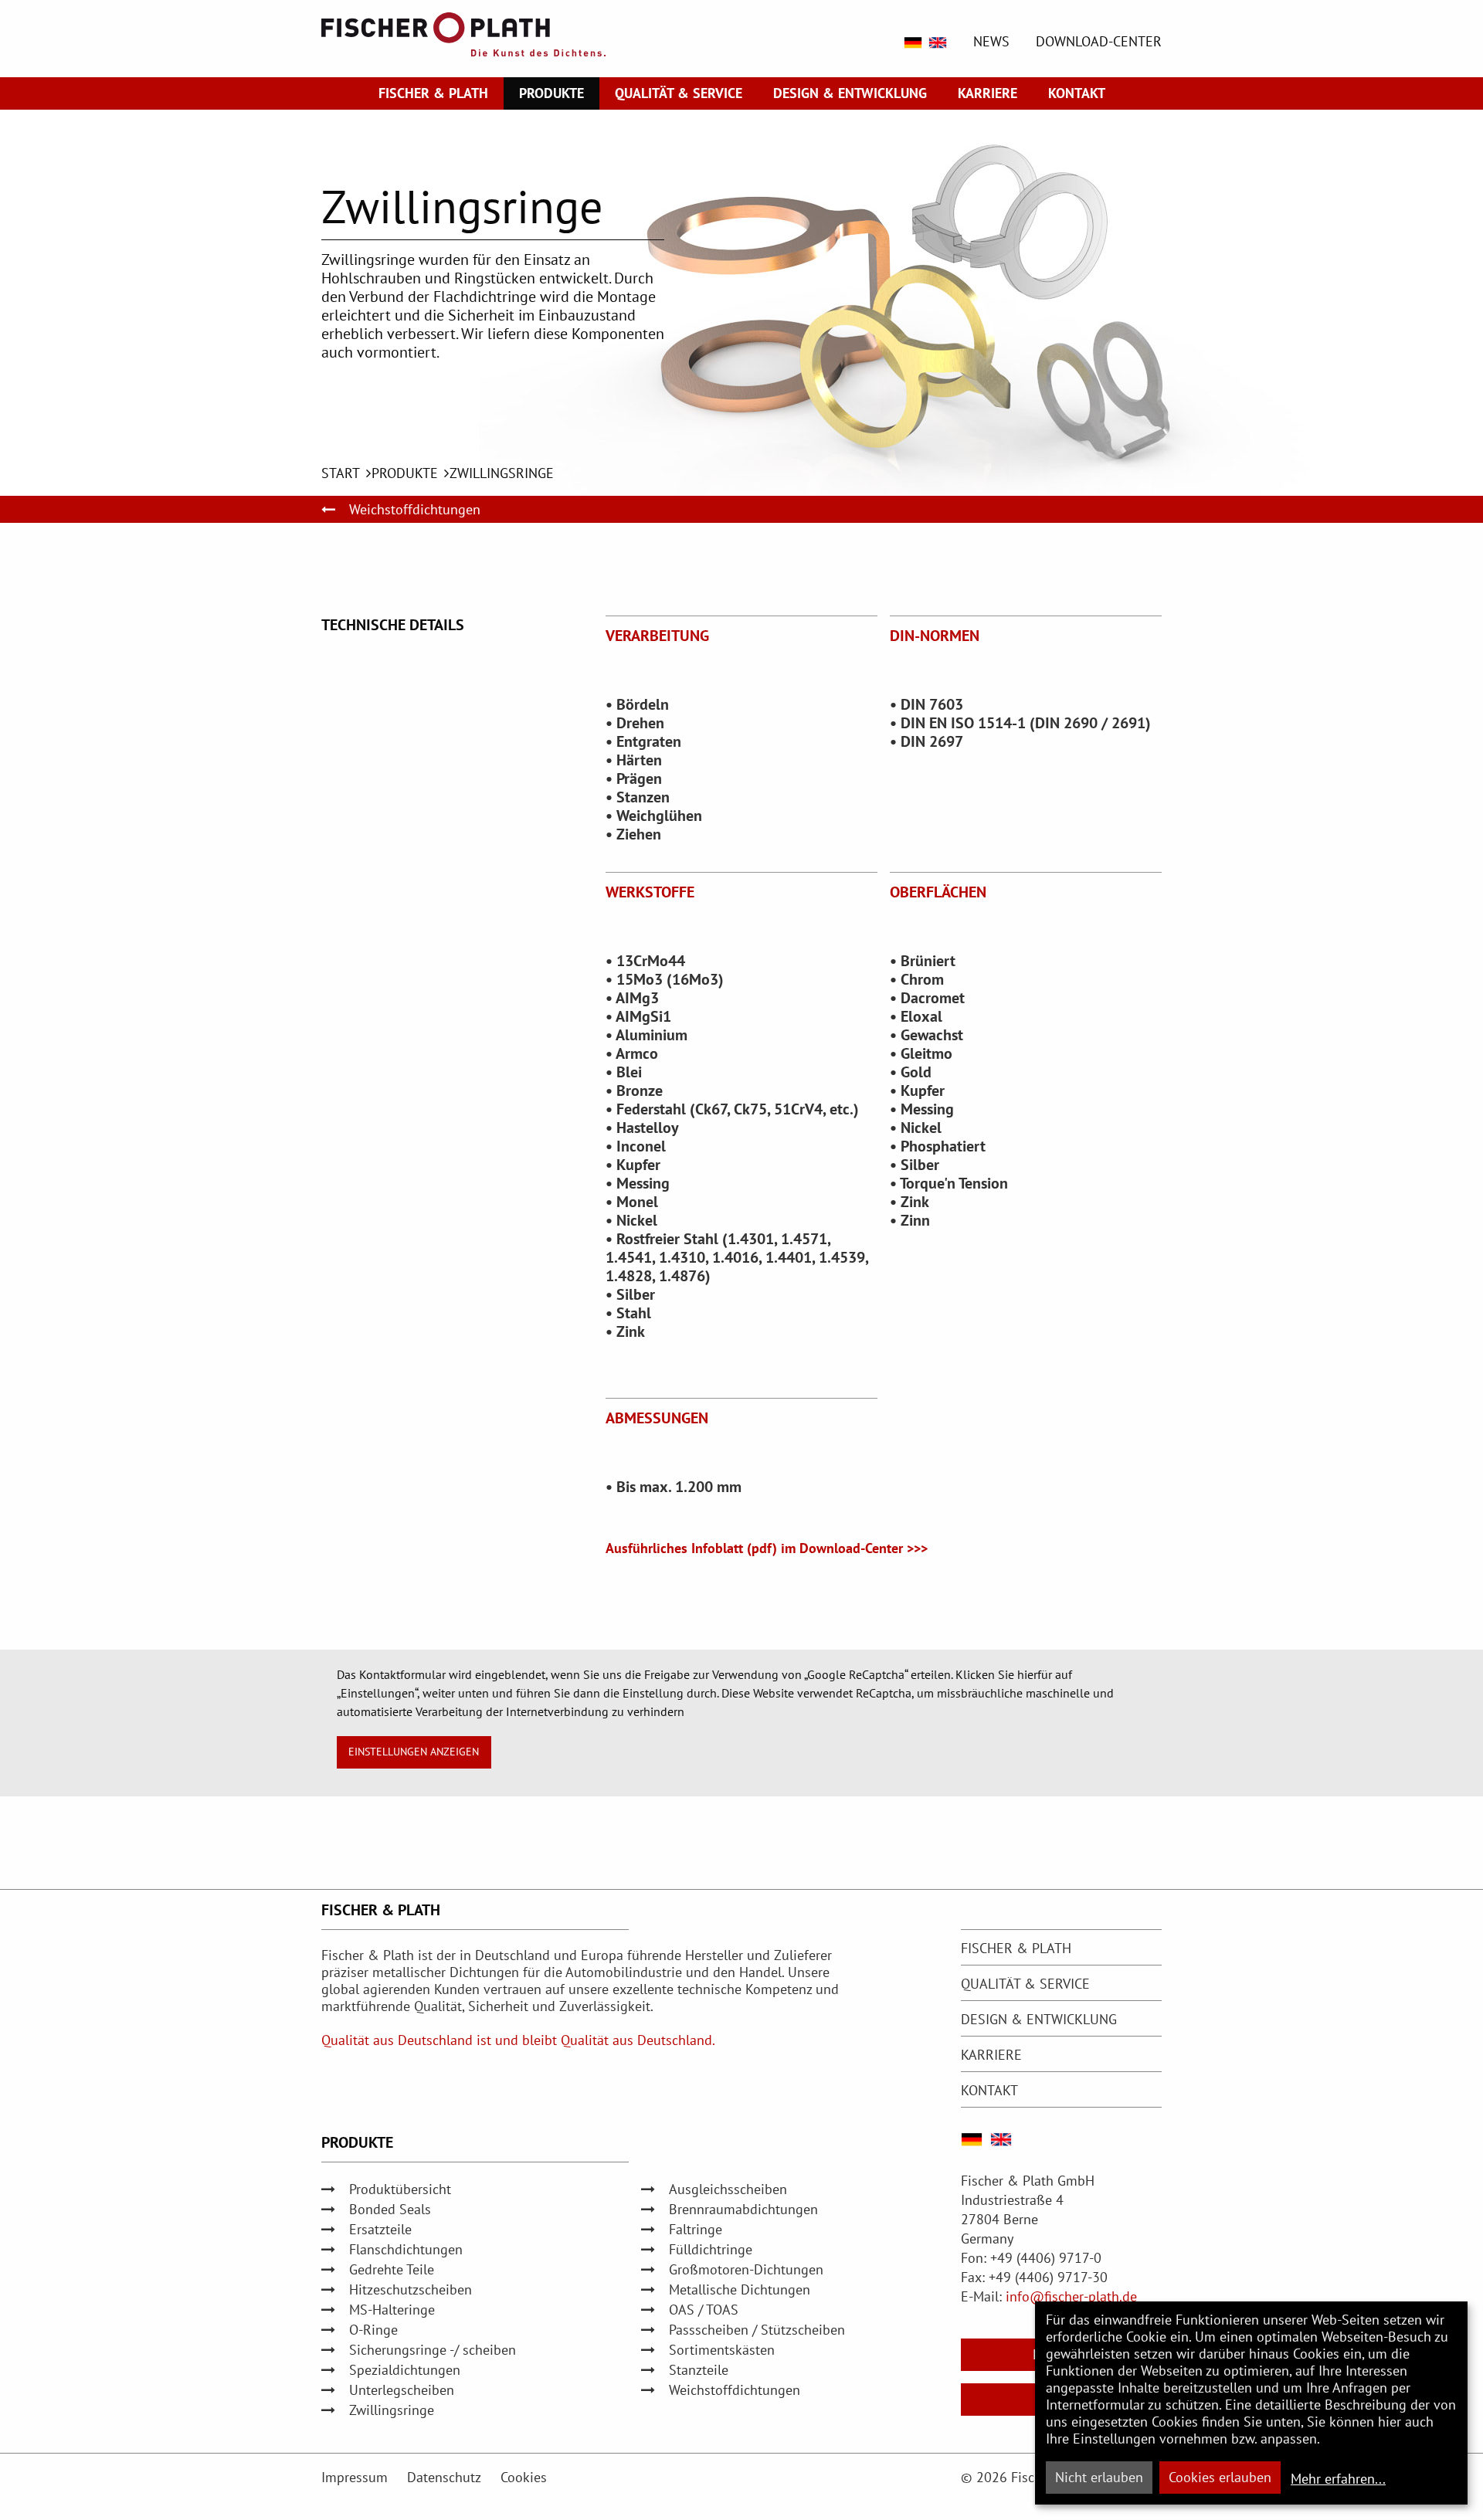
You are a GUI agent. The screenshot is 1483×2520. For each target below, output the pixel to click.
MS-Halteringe (392, 2310)
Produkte (551, 93)
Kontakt (1077, 93)
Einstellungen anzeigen (414, 1751)
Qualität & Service (679, 93)
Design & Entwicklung (850, 93)
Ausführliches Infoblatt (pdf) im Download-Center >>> (767, 1548)
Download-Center (1099, 42)
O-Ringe (373, 2330)
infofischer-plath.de (1071, 2296)
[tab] (1061, 1948)
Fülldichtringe (711, 2249)
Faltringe (696, 2229)
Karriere (988, 93)
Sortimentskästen (722, 2350)
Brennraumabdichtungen (743, 2209)
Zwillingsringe (502, 473)
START (341, 473)
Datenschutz (444, 2477)
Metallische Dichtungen (740, 2289)
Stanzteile (699, 2370)
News (991, 42)
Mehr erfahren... (1338, 2479)
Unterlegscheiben (402, 2390)
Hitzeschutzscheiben (411, 2289)
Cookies (524, 2477)
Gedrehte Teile (392, 2269)
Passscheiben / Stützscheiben (757, 2330)
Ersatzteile (380, 2229)
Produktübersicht (400, 2189)
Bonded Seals (390, 2209)
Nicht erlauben (1099, 2477)
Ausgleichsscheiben (728, 2189)
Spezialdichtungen (405, 2370)
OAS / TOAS (704, 2310)
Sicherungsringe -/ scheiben (433, 2350)
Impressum (355, 2477)
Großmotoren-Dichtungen (746, 2269)
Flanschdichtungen (406, 2249)
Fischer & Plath (433, 93)
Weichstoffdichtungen (415, 509)
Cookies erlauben (1220, 2477)
